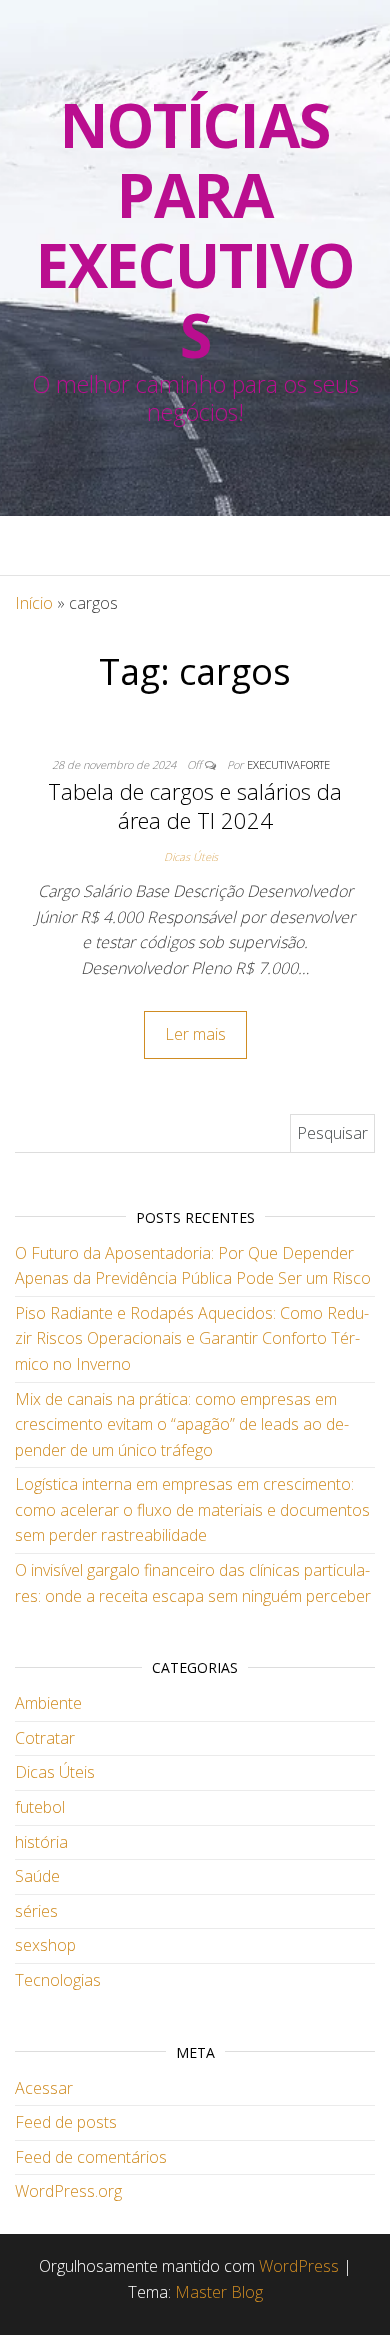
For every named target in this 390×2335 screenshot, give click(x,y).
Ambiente (48, 1703)
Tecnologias (58, 1980)
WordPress (299, 2266)
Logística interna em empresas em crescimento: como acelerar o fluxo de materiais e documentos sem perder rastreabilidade (192, 1509)
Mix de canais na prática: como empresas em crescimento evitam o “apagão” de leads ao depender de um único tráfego (182, 1424)
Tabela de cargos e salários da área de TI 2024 (195, 805)
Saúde (37, 1876)
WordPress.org (68, 2191)
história (41, 1842)
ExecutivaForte (288, 764)
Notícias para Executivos (195, 230)
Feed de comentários (91, 2157)
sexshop (45, 1945)
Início (34, 603)
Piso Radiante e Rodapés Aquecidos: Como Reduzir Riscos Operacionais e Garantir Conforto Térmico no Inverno (192, 1338)
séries (36, 1911)
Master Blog (219, 2292)
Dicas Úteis (191, 856)
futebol (40, 1807)
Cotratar (45, 1738)
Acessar (44, 2088)
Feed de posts (66, 2122)
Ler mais (195, 1034)
